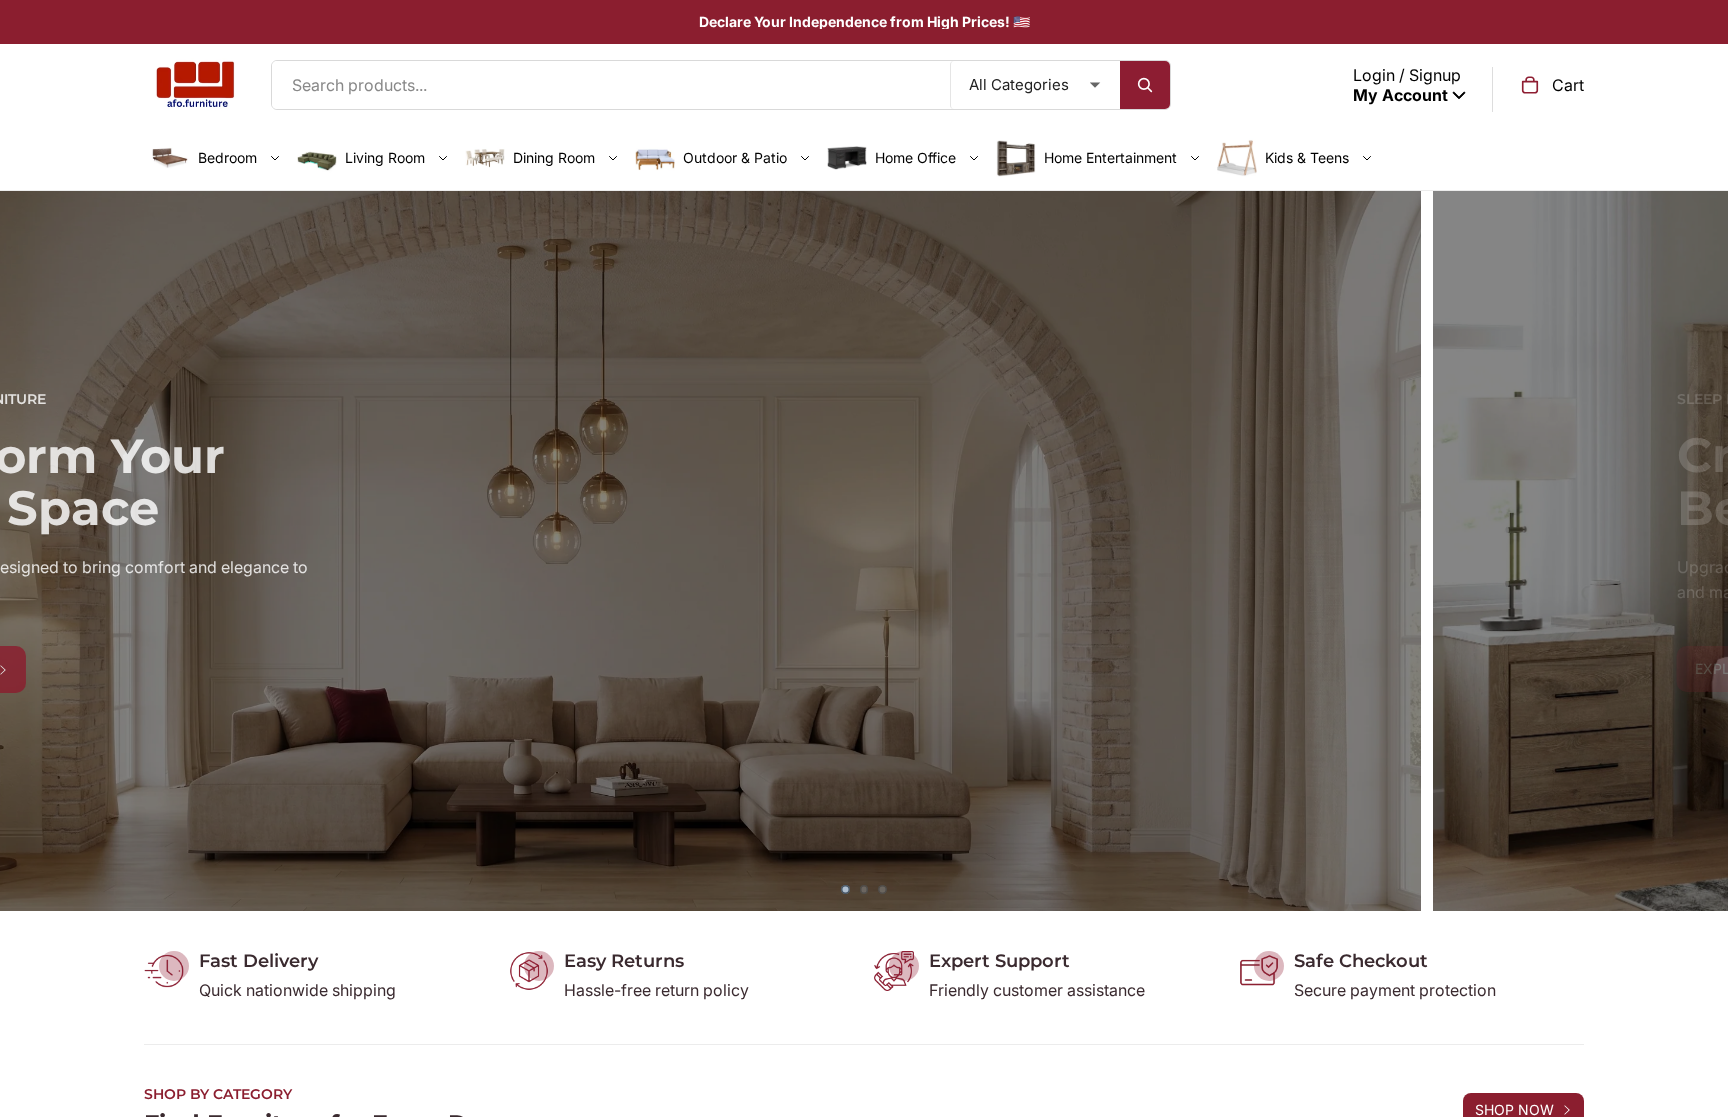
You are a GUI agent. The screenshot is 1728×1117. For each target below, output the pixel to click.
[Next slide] (1698, 551)
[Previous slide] (30, 551)
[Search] (1145, 85)
